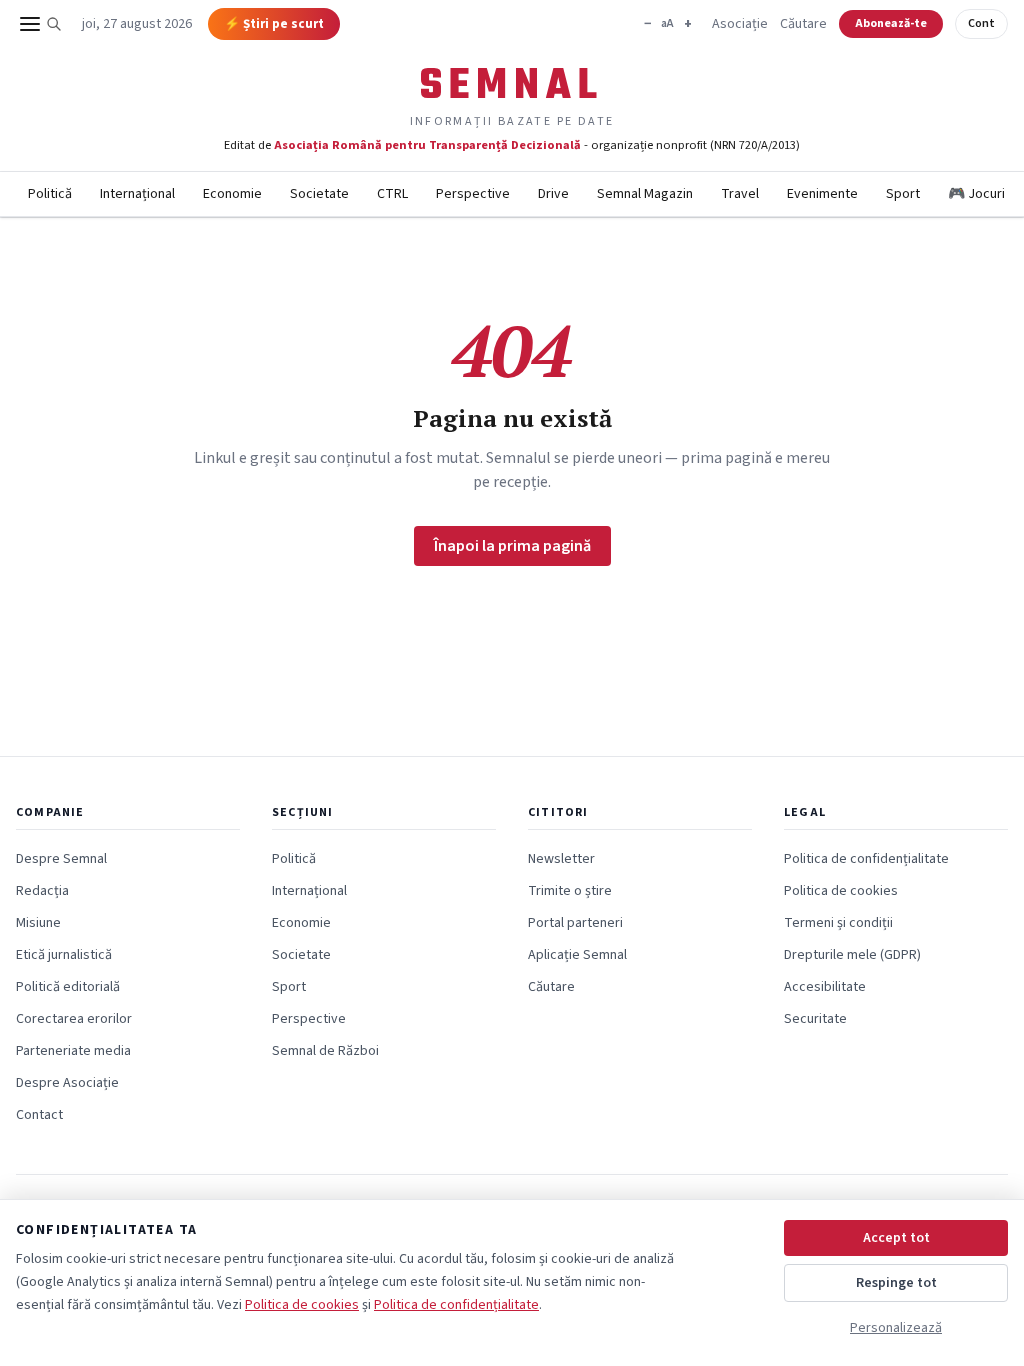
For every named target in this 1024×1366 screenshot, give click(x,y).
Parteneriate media (73, 1051)
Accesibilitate (825, 987)
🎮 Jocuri (976, 194)
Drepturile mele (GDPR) (852, 955)
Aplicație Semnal (577, 955)
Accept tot (896, 1238)
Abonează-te (891, 23)
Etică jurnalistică (64, 955)
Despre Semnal (61, 859)
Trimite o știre (570, 891)
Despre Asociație (67, 1083)
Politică (50, 194)
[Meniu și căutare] (41, 24)
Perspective (473, 194)
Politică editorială (68, 987)
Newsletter (561, 859)
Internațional (137, 194)
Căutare (803, 24)
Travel (740, 194)
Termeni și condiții (838, 923)
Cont (981, 23)
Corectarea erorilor (74, 1019)
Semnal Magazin (645, 194)
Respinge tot (896, 1283)
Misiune (38, 923)
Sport (903, 194)
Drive (553, 194)
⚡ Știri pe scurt (274, 24)
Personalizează (896, 1328)
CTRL (392, 194)
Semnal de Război (325, 1051)
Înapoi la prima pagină (512, 546)
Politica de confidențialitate (866, 859)
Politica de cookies (841, 891)
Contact (39, 1115)
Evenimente (822, 194)
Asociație (740, 24)
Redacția (42, 891)
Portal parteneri (575, 923)
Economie (232, 194)
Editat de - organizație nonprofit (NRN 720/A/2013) (512, 145)
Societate (319, 194)
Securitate (815, 1019)
